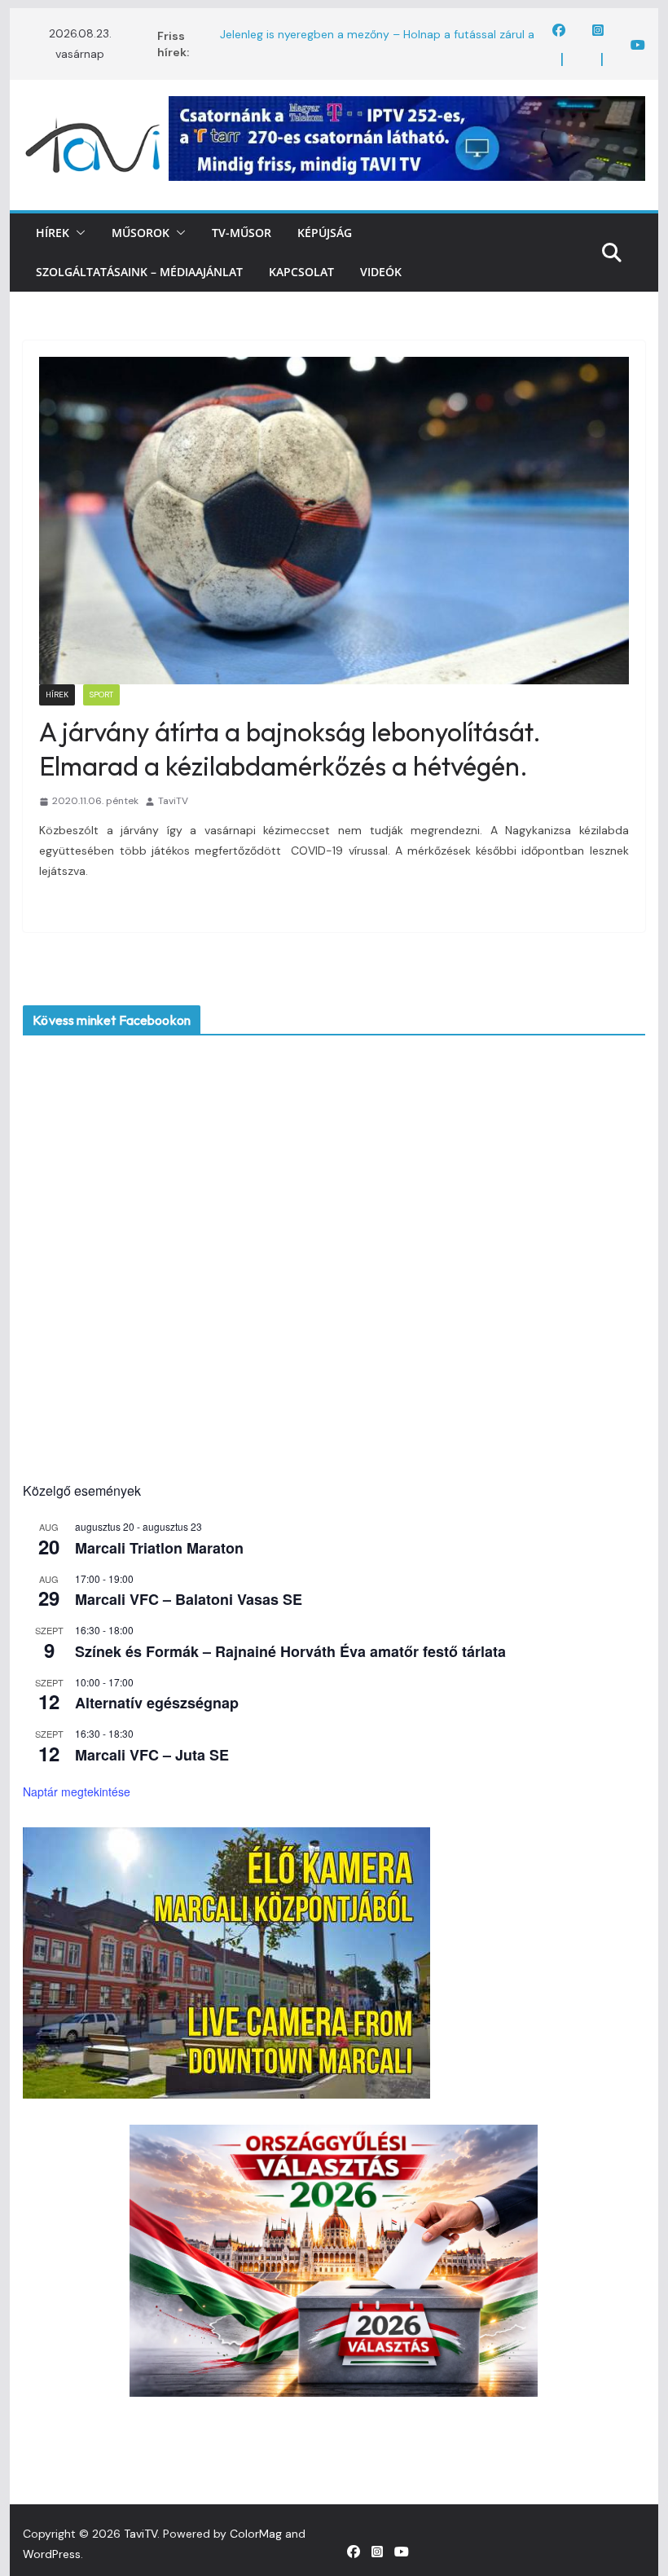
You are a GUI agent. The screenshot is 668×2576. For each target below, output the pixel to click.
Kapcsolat (301, 272)
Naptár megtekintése (77, 1791)
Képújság (325, 233)
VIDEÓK (381, 272)
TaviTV (173, 801)
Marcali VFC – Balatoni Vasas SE (189, 1599)
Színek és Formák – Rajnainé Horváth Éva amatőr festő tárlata (290, 1651)
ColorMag (256, 2534)
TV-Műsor (242, 233)
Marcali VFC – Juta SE (152, 1755)
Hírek (53, 233)
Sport (101, 695)
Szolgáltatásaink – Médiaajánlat (139, 272)
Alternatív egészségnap (157, 1703)
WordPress (52, 2554)
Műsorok (141, 233)
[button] (77, 233)
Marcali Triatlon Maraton (159, 1548)
